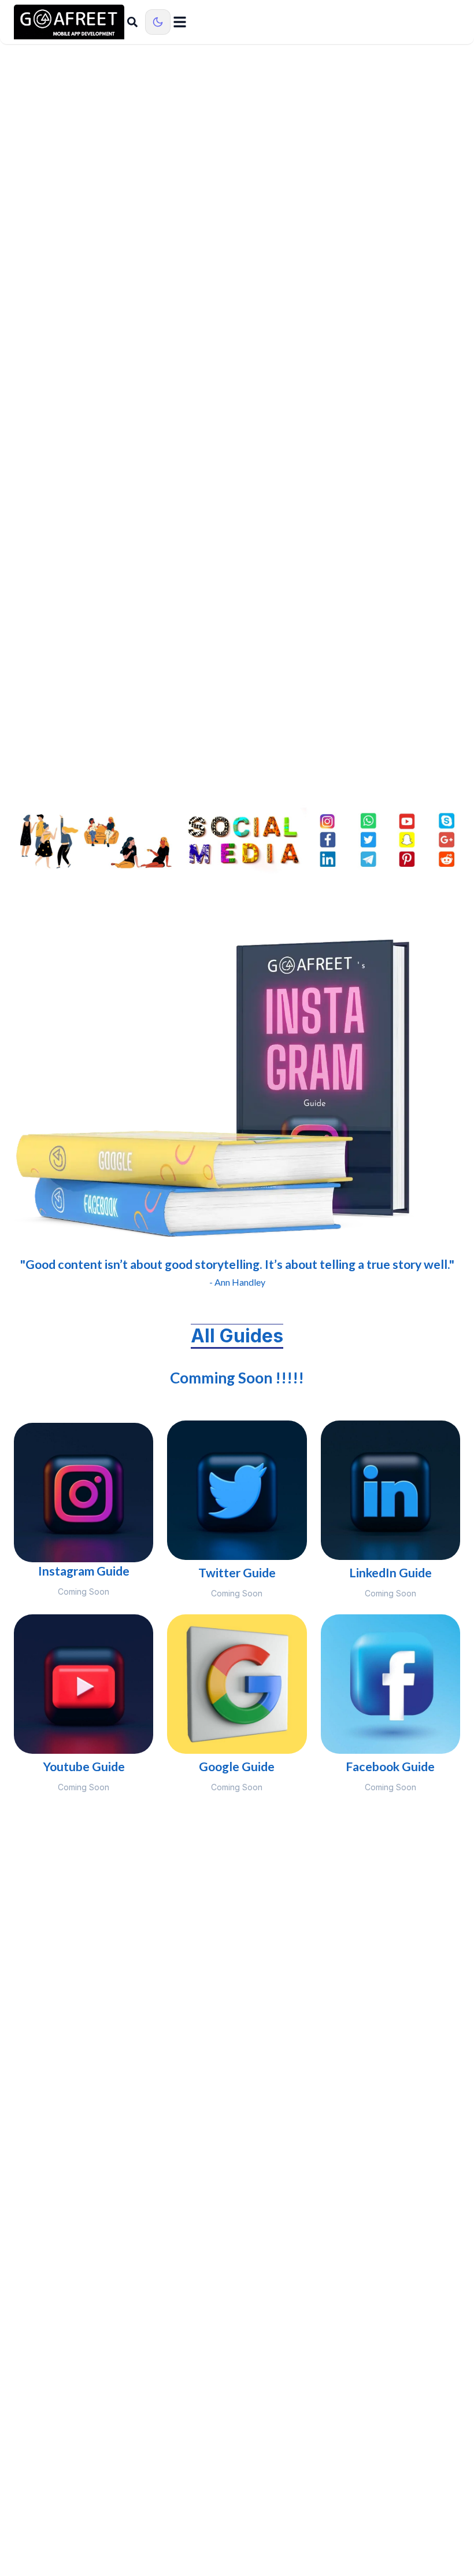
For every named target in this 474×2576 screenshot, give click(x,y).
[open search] (132, 22)
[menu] (180, 22)
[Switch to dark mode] (158, 22)
